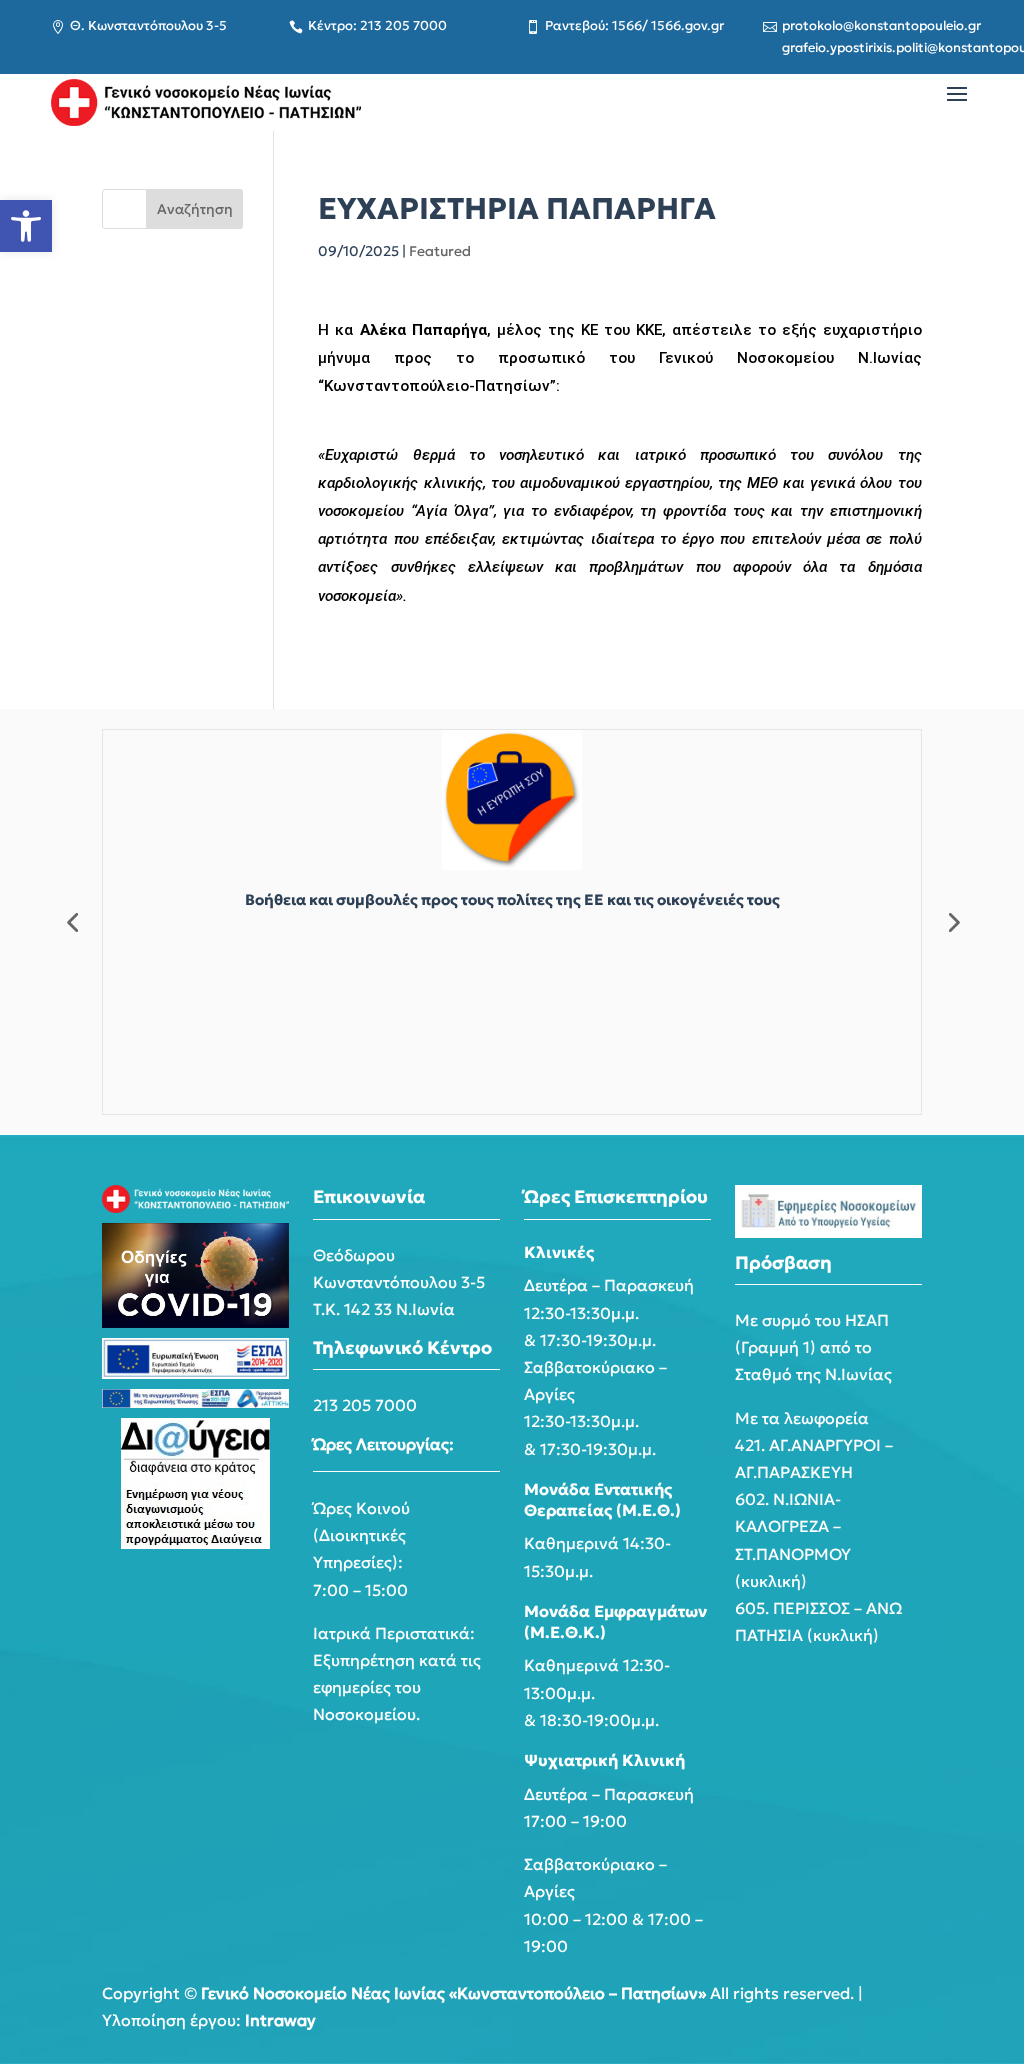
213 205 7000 (365, 1405)
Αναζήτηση (195, 209)
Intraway (280, 2020)
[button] (26, 226)
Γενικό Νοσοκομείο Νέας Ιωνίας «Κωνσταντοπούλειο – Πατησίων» (453, 1993)
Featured (440, 251)
